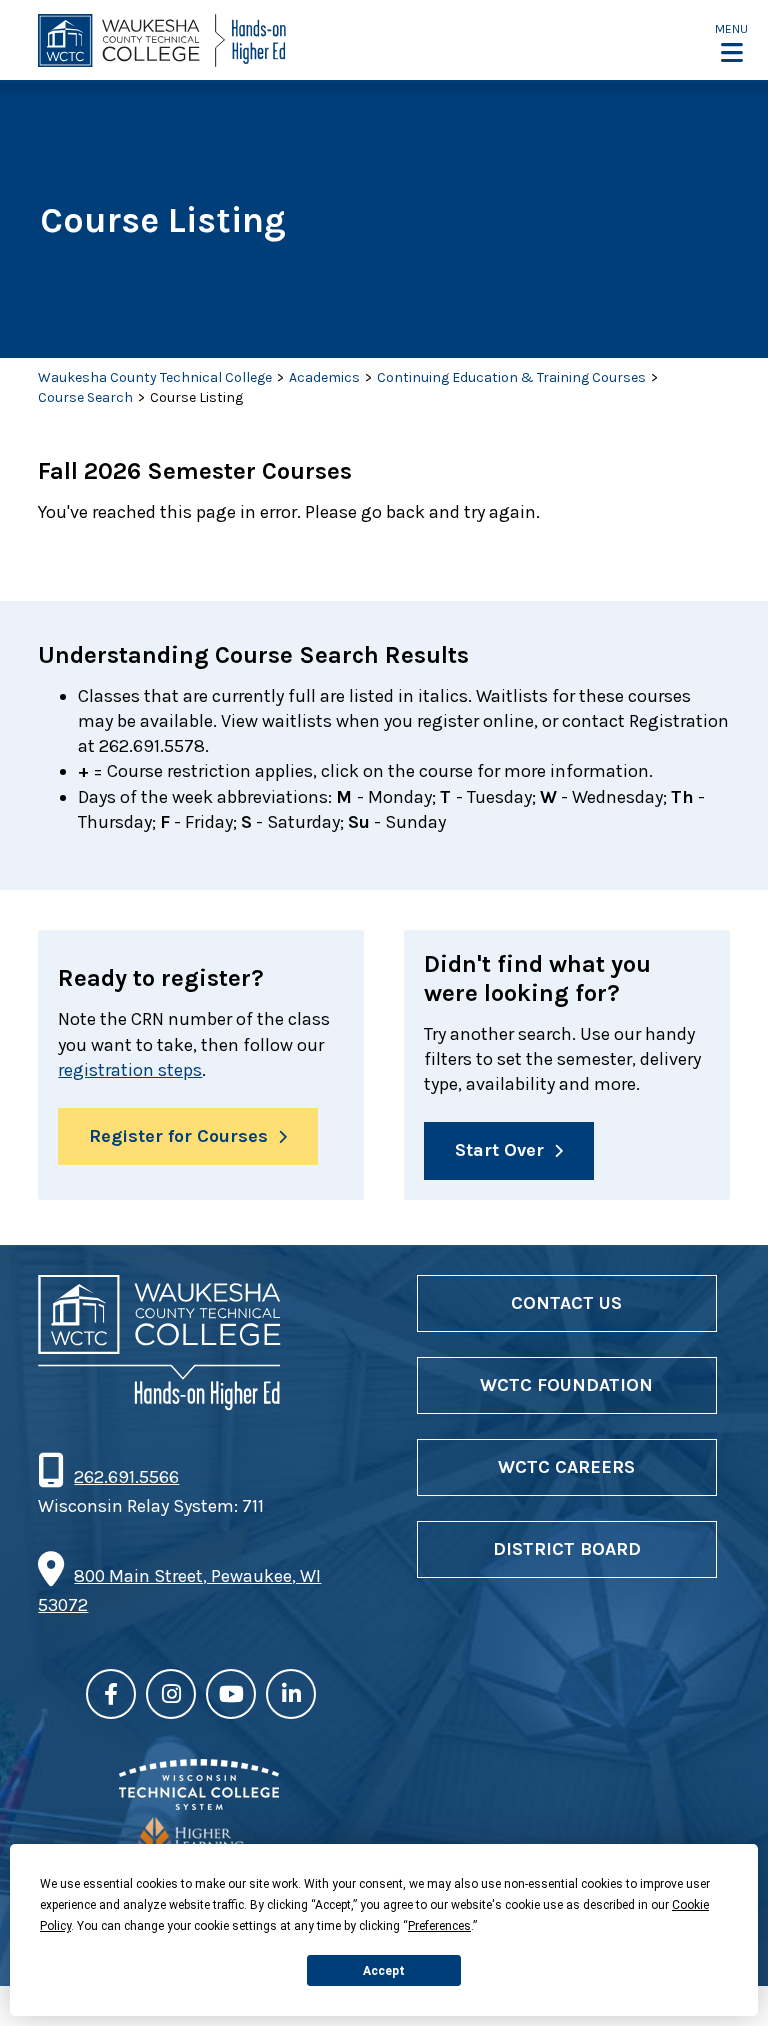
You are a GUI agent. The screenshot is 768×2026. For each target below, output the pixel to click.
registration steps (130, 1070)
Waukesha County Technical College (155, 377)
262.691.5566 (126, 1477)
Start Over (499, 1150)
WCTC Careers (566, 1467)
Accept (384, 1971)
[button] (731, 42)
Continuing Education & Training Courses (511, 377)
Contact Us (566, 1303)
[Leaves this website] (199, 1804)
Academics (324, 377)
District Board (567, 1549)
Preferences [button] (439, 1926)
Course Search (85, 397)
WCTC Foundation (566, 1385)
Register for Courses (178, 1136)
